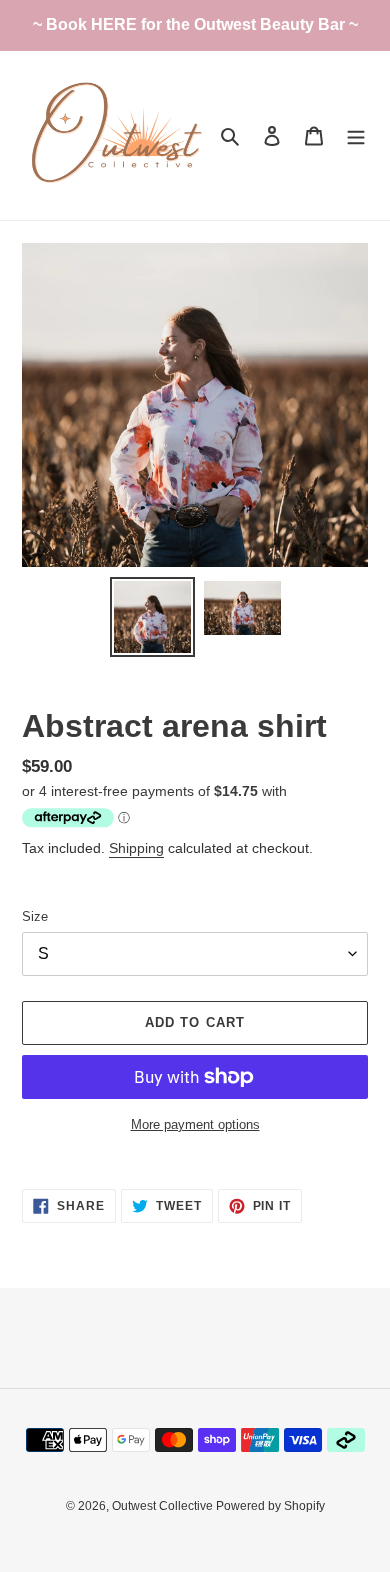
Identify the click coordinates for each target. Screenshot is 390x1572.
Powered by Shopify (270, 1506)
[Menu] (356, 135)
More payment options (195, 1124)
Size (35, 916)
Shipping (136, 848)
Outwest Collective (164, 1506)
